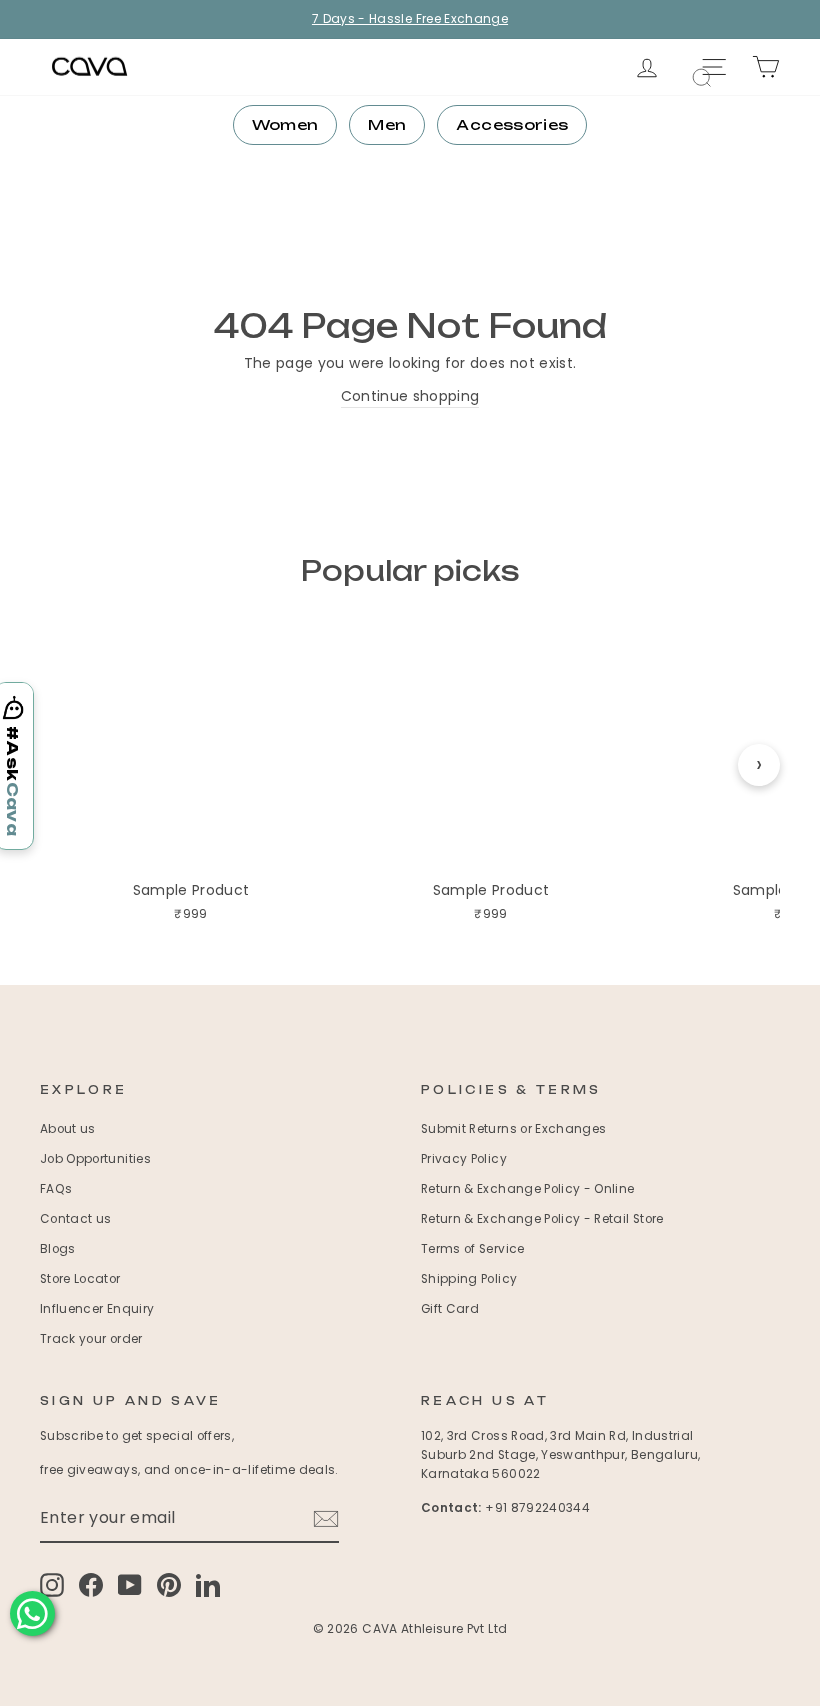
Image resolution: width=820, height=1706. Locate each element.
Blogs (58, 1249)
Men (387, 124)
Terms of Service (473, 1249)
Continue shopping (410, 396)
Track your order (91, 1339)
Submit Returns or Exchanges (513, 1129)
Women (285, 124)
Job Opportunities (95, 1159)
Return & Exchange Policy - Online (528, 1189)
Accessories (512, 124)
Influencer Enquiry (97, 1309)
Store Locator (80, 1279)
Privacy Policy (464, 1159)
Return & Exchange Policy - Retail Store (542, 1219)
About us (68, 1129)
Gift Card (450, 1309)
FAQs (56, 1189)
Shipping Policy (469, 1279)
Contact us (76, 1219)
